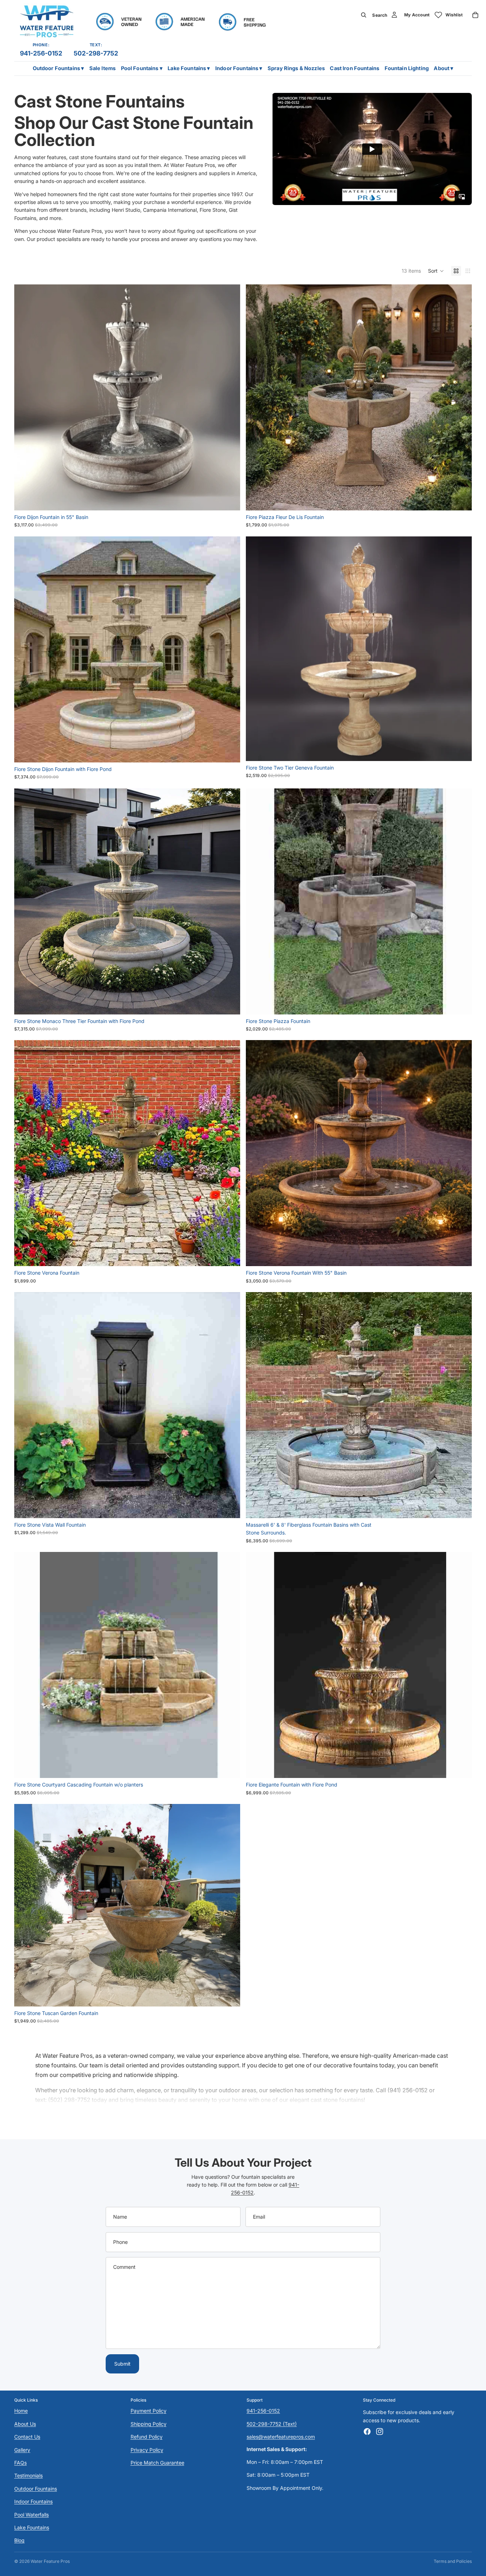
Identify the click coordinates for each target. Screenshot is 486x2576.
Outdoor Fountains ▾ (59, 68)
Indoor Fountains (33, 2501)
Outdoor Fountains (36, 2489)
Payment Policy (149, 2411)
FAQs (20, 2463)
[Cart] (475, 15)
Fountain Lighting (407, 68)
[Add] (229, 499)
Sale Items (102, 68)
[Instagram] (380, 2431)
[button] (436, 271)
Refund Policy (147, 2437)
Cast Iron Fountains (355, 68)
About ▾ (443, 68)
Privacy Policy (147, 2450)
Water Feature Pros (50, 2561)
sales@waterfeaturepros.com (281, 2437)
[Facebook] (367, 2431)
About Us (25, 2424)
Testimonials (28, 2475)
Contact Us (27, 2437)
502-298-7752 (96, 53)
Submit (122, 2364)
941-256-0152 (41, 53)
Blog (19, 2540)
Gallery (22, 2450)
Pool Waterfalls (31, 2515)
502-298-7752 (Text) (272, 2424)
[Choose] (461, 1507)
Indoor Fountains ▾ (239, 68)
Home (21, 2411)
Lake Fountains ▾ (189, 68)
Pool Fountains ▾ (142, 68)
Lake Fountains (32, 2527)
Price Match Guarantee (157, 2463)
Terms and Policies (453, 2561)
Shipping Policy (149, 2424)
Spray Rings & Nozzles (296, 68)
